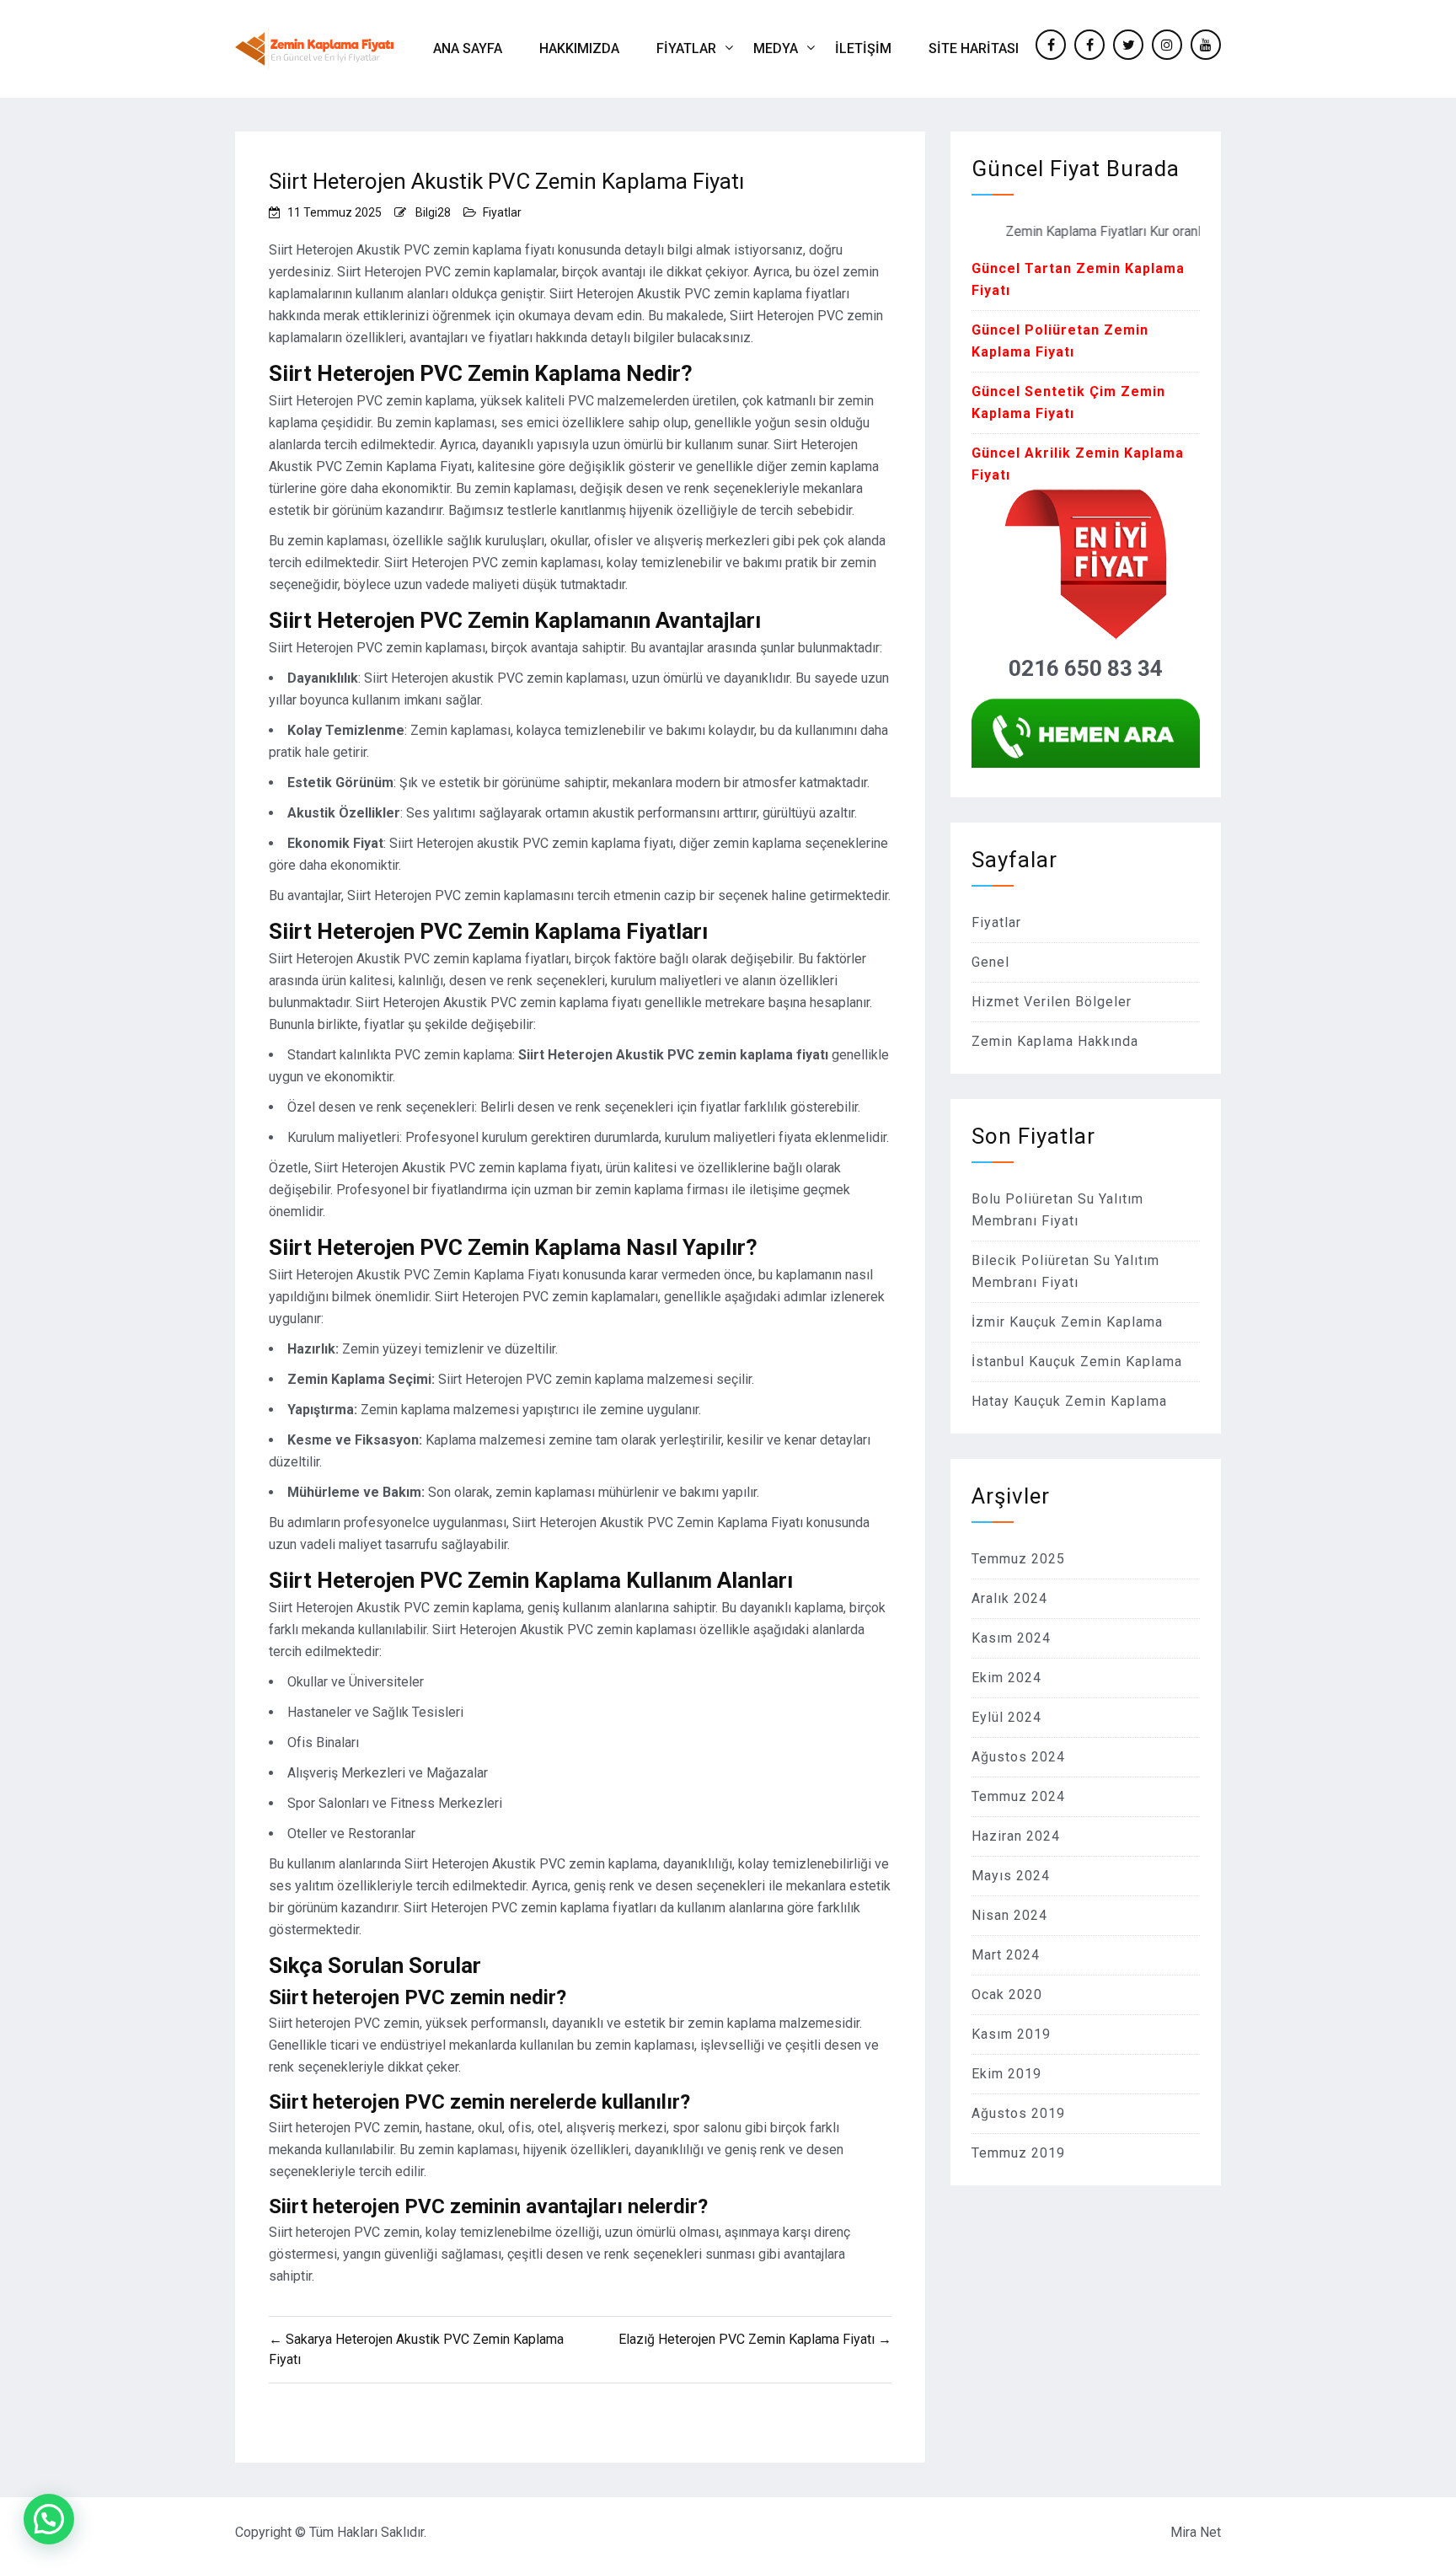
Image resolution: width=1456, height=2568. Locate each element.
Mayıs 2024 (1011, 1876)
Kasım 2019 (1011, 2034)
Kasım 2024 (1011, 1638)
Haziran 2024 (1016, 1836)
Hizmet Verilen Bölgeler (1052, 1002)
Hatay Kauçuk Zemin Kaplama (1069, 1401)
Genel (990, 962)
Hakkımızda (579, 48)
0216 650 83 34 (1086, 668)
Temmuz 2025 (1018, 1559)
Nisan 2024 (1009, 1915)
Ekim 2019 (1006, 2074)
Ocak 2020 (1007, 1994)
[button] (49, 2519)
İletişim (863, 48)
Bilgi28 (433, 212)
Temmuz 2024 (1018, 1796)
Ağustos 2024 (1018, 1757)
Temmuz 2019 (1018, 2153)
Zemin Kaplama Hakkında (1055, 1041)
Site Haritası (974, 48)
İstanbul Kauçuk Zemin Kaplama (1077, 1362)
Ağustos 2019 (1018, 2113)
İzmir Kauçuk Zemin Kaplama (1067, 1322)
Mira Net (1196, 2532)
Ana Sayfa (468, 48)
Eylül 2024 (1006, 1717)
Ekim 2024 (1006, 1678)
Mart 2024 (1006, 1955)
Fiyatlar (686, 48)
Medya (776, 48)
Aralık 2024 (1009, 1598)
